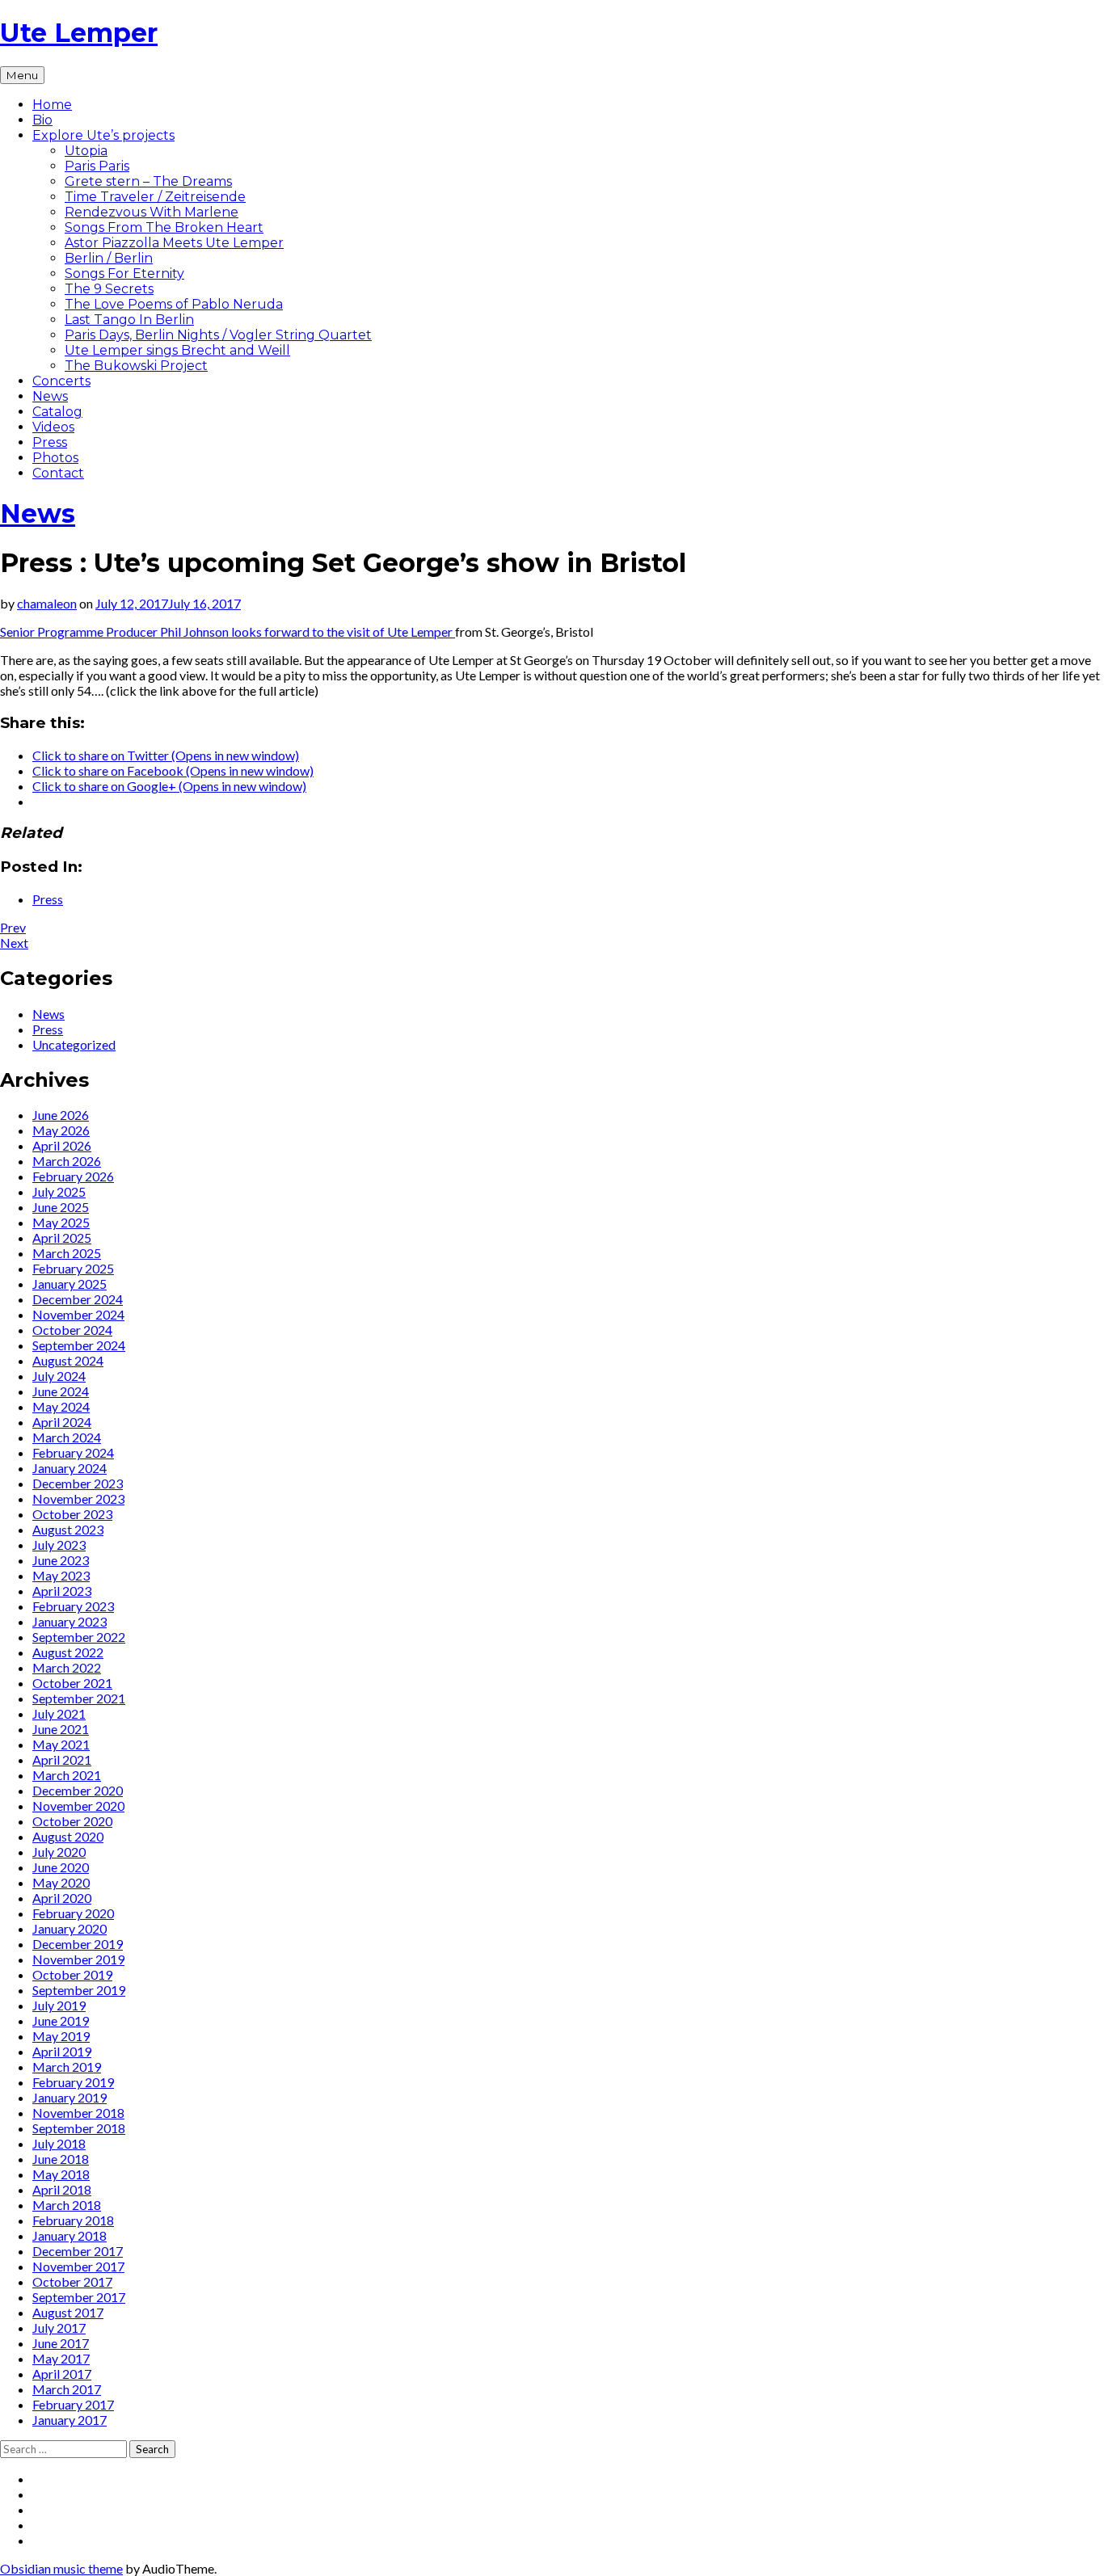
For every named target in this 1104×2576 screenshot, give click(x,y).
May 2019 (61, 2036)
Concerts (61, 381)
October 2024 (72, 1330)
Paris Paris (97, 166)
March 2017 (67, 2389)
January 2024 (70, 1468)
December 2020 (78, 1790)
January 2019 (70, 2097)
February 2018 (73, 2220)
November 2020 (78, 1806)
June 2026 (61, 1115)
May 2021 (61, 1744)
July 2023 (59, 1545)
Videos (53, 427)
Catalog (57, 412)
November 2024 (78, 1314)
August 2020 (68, 1836)
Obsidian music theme (61, 2568)
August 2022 (68, 1652)
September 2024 (79, 1345)
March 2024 (67, 1437)
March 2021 (67, 1775)
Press (50, 442)
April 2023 (62, 1591)
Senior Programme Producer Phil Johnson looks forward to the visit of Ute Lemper (228, 631)
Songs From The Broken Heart (164, 227)
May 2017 (61, 2358)
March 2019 (67, 2067)
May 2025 (61, 1222)
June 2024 (61, 1391)
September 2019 (79, 1990)
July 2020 (59, 1852)
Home (52, 105)
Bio (42, 120)
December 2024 (78, 1299)
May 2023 (61, 1575)
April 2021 (62, 1759)
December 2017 (78, 2251)
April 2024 (62, 1422)
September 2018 (79, 2128)
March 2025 (67, 1253)
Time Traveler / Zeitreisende (155, 197)
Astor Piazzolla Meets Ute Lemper (174, 243)
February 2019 (73, 2082)
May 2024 (61, 1406)
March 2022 (67, 1667)
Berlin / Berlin (109, 258)
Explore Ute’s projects (103, 135)
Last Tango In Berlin (129, 320)
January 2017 (70, 2420)
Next (14, 943)
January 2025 (70, 1284)
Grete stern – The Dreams (148, 181)
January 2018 (70, 2235)
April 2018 (62, 2189)
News (50, 396)
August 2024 (68, 1360)
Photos (55, 458)
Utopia (86, 151)
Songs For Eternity (124, 274)
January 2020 (70, 1928)
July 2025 (59, 1191)
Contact (58, 473)
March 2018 (67, 2205)
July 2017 (59, 2328)
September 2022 (79, 1637)
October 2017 (72, 2281)
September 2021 (79, 1698)
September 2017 (79, 2297)
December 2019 (78, 1944)
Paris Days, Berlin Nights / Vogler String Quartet (218, 335)
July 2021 (59, 1713)
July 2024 (59, 1376)
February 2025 (73, 1268)
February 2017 (73, 2404)
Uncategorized (74, 1044)
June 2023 (61, 1560)
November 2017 (78, 2266)
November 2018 (78, 2113)
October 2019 (72, 1974)
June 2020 (61, 1867)
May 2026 (61, 1130)
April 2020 (62, 1898)
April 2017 (62, 2374)
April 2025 (62, 1237)
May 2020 (61, 1882)
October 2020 (72, 1821)
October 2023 (72, 1514)
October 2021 (72, 1683)
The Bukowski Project (136, 366)
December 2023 (78, 1483)
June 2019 (61, 2020)
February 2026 (73, 1176)
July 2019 (59, 2005)
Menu (22, 75)
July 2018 (59, 2143)
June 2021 (61, 1729)
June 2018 (61, 2159)
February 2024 (73, 1452)
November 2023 (78, 1498)
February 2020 (73, 1913)
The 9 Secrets (109, 289)
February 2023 (73, 1606)
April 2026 (62, 1145)
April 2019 (62, 2051)
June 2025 (61, 1207)
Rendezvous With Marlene (152, 212)
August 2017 (68, 2312)
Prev (13, 927)
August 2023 (68, 1529)
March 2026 (67, 1161)
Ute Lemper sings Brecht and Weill (177, 350)
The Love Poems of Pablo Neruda (174, 304)
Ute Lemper (79, 33)
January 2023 (70, 1621)
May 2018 (61, 2174)
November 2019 (78, 1959)
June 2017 (61, 2343)
